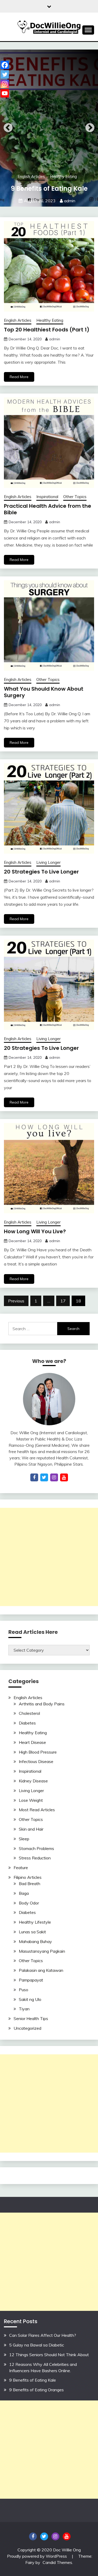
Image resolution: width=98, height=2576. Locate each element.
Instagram (55, 2536)
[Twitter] (5, 74)
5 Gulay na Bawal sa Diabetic (37, 2345)
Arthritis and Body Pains (42, 1704)
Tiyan (24, 2009)
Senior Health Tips (31, 2018)
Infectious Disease (36, 1761)
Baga (24, 1893)
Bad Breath (30, 1884)
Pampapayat (31, 1980)
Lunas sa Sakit (32, 1932)
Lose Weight (31, 1800)
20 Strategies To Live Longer (41, 872)
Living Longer (48, 862)
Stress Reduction (35, 1858)
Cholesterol (29, 1713)
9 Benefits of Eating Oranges (36, 2390)
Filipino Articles (28, 1877)
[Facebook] (5, 65)
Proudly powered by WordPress (38, 2556)
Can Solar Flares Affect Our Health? (43, 2335)
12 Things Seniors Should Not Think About (49, 2355)
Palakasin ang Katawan (41, 1970)
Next (90, 128)
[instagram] (54, 1477)
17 (63, 1301)
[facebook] (34, 1477)
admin (70, 201)
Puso (24, 1990)
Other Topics (75, 497)
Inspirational (47, 497)
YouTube (67, 2536)
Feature (21, 1868)
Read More (19, 377)
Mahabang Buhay (35, 1941)
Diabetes (27, 1723)
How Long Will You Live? (35, 1231)
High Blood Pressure (38, 1752)
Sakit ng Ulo (30, 1999)
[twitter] (44, 1477)
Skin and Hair (31, 1829)
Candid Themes (57, 2562)
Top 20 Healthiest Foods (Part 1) (47, 330)
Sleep (24, 1839)
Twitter (44, 2536)
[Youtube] (5, 93)
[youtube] (64, 1477)
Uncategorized (27, 2028)
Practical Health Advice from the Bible (48, 509)
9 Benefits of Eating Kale (49, 189)
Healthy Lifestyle (35, 1922)
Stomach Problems (36, 1848)
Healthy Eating (63, 176)
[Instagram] (5, 84)
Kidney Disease (33, 1781)
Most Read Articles (37, 1810)
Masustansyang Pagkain (42, 1951)
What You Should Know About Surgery (44, 692)
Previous (8, 128)
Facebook (33, 2536)
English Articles (31, 176)
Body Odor (29, 1903)
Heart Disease (32, 1742)
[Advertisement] (49, 1557)
